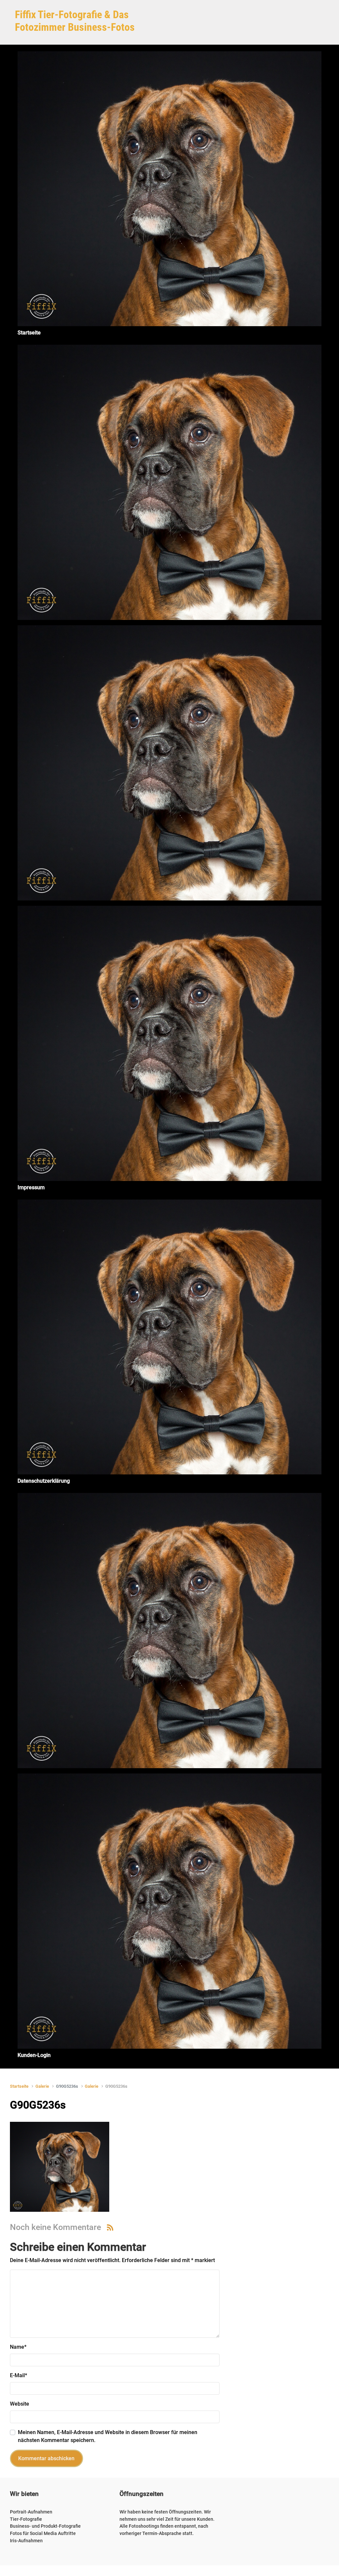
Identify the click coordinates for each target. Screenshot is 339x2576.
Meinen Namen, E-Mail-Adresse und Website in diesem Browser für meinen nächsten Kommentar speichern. (108, 2436)
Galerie (42, 2086)
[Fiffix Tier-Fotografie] (169, 482)
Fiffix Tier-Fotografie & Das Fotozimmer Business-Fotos (75, 21)
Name (18, 2347)
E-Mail (19, 2375)
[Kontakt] (169, 1631)
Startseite (19, 2086)
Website (20, 2404)
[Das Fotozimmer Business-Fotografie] (169, 763)
